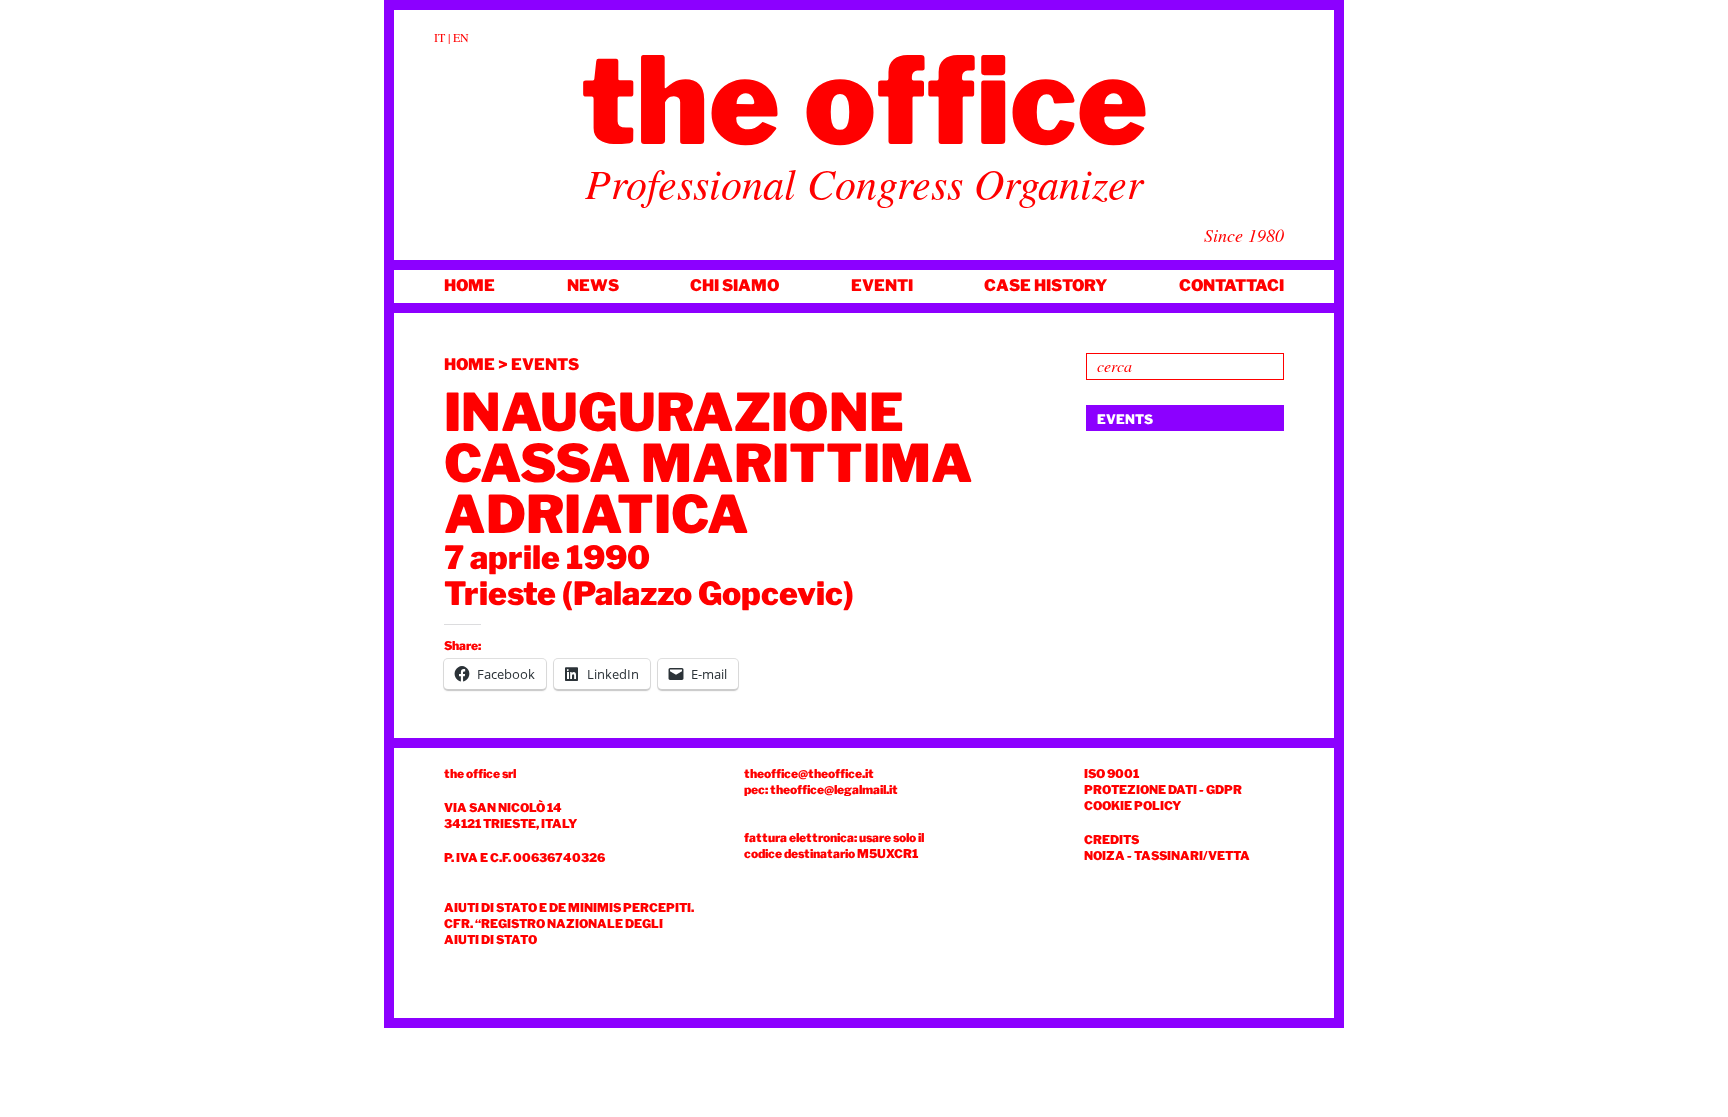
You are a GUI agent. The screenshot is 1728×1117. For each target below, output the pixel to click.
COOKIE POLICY (1132, 805)
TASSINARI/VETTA (1192, 855)
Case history (1045, 285)
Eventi (882, 285)
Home (469, 285)
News (593, 285)
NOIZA (1104, 855)
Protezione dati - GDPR (1163, 789)
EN (461, 37)
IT (439, 37)
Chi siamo (734, 285)
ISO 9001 (1111, 773)
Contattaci (1231, 285)
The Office (864, 101)
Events (545, 364)
